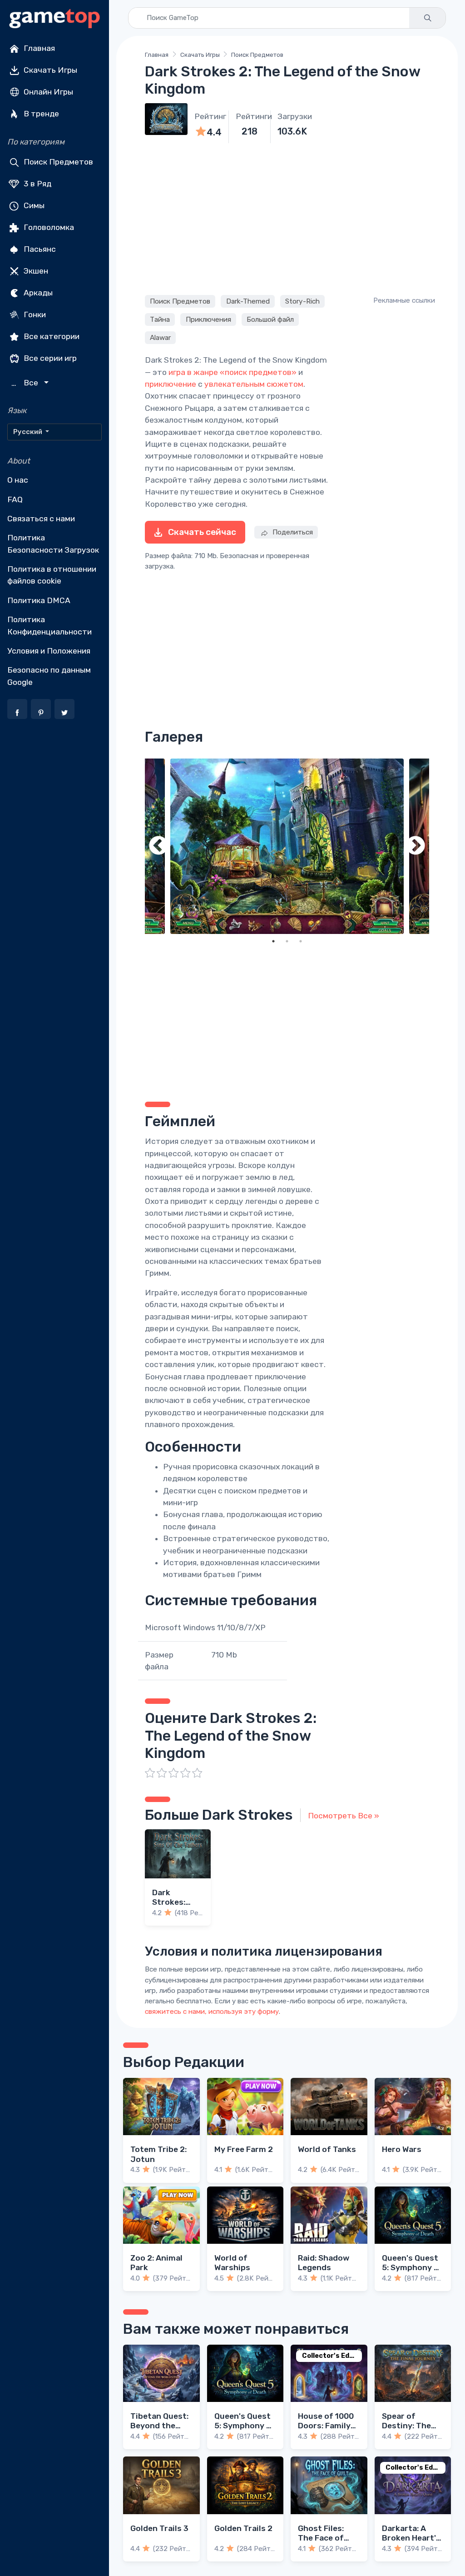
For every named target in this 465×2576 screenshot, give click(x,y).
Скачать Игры (49, 70)
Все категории (51, 336)
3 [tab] (301, 941)
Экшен (35, 271)
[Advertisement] (287, 218)
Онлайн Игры (47, 92)
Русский (28, 432)
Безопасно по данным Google (49, 676)
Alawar (160, 338)
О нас (18, 480)
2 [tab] (287, 941)
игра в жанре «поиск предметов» (232, 372)
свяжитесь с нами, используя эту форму (212, 2012)
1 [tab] (273, 941)
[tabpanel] (287, 846)
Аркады (37, 293)
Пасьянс (39, 249)
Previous (158, 846)
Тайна (160, 320)
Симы (33, 205)
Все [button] (26, 383)
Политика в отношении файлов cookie (52, 575)
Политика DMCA (39, 600)
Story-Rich (302, 301)
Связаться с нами (41, 519)
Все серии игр (49, 358)
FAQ (15, 499)
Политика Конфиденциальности (49, 625)
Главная (38, 48)
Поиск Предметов (57, 162)
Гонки (34, 315)
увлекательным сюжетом (254, 384)
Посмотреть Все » (344, 1816)
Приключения (208, 320)
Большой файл (270, 320)
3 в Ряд (37, 184)
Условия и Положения (49, 651)
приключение (171, 384)
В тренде (40, 114)
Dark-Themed (248, 301)
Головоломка (48, 227)
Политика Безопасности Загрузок (53, 544)
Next (416, 846)
